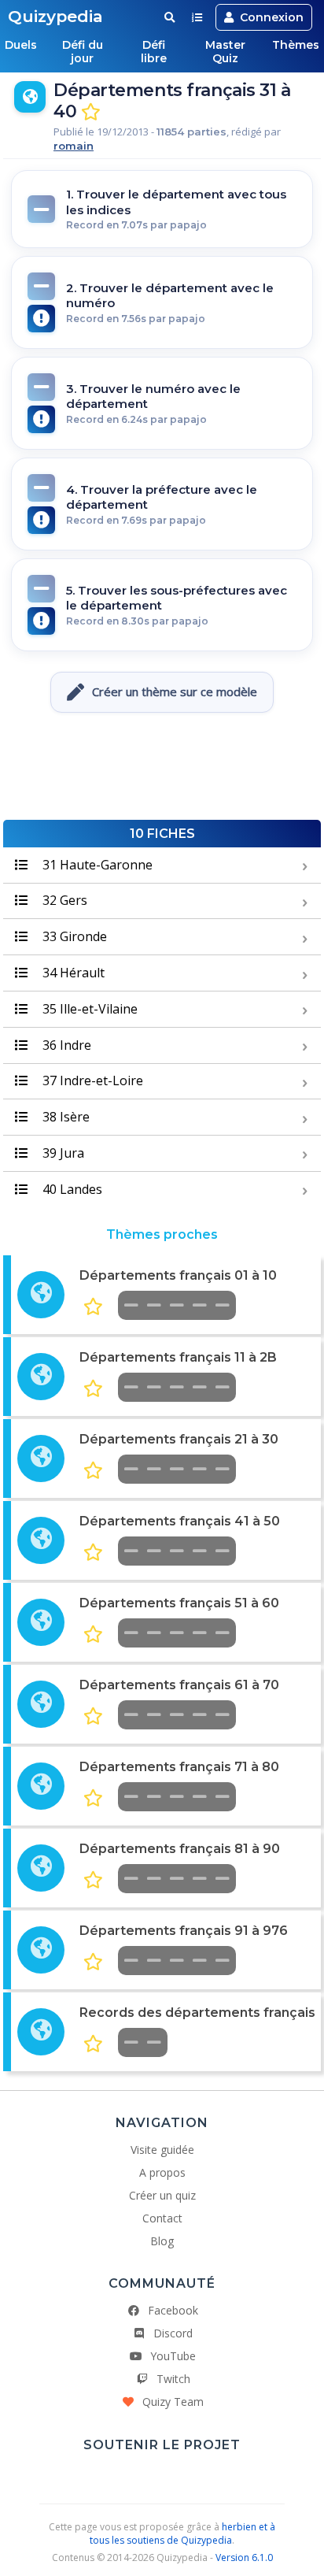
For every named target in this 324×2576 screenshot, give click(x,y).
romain (74, 146)
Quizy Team (173, 2402)
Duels (21, 45)
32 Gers (63, 900)
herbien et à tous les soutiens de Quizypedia (182, 2533)
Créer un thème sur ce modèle (175, 691)
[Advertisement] (162, 773)
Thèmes (296, 45)
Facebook (173, 2310)
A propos (162, 2172)
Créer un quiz (162, 2195)
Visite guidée (162, 2150)
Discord (173, 2333)
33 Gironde (73, 936)
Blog (162, 2241)
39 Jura (62, 1153)
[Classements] (197, 17)
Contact (162, 2218)
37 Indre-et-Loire (91, 1080)
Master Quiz (225, 52)
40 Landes (71, 1189)
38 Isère (64, 1117)
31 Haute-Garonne (96, 865)
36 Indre (65, 1045)
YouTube (173, 2356)
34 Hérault (72, 973)
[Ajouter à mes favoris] (91, 112)
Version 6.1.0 (244, 2557)
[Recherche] (169, 17)
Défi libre (154, 52)
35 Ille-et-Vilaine (88, 1009)
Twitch (173, 2379)
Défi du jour (83, 52)
